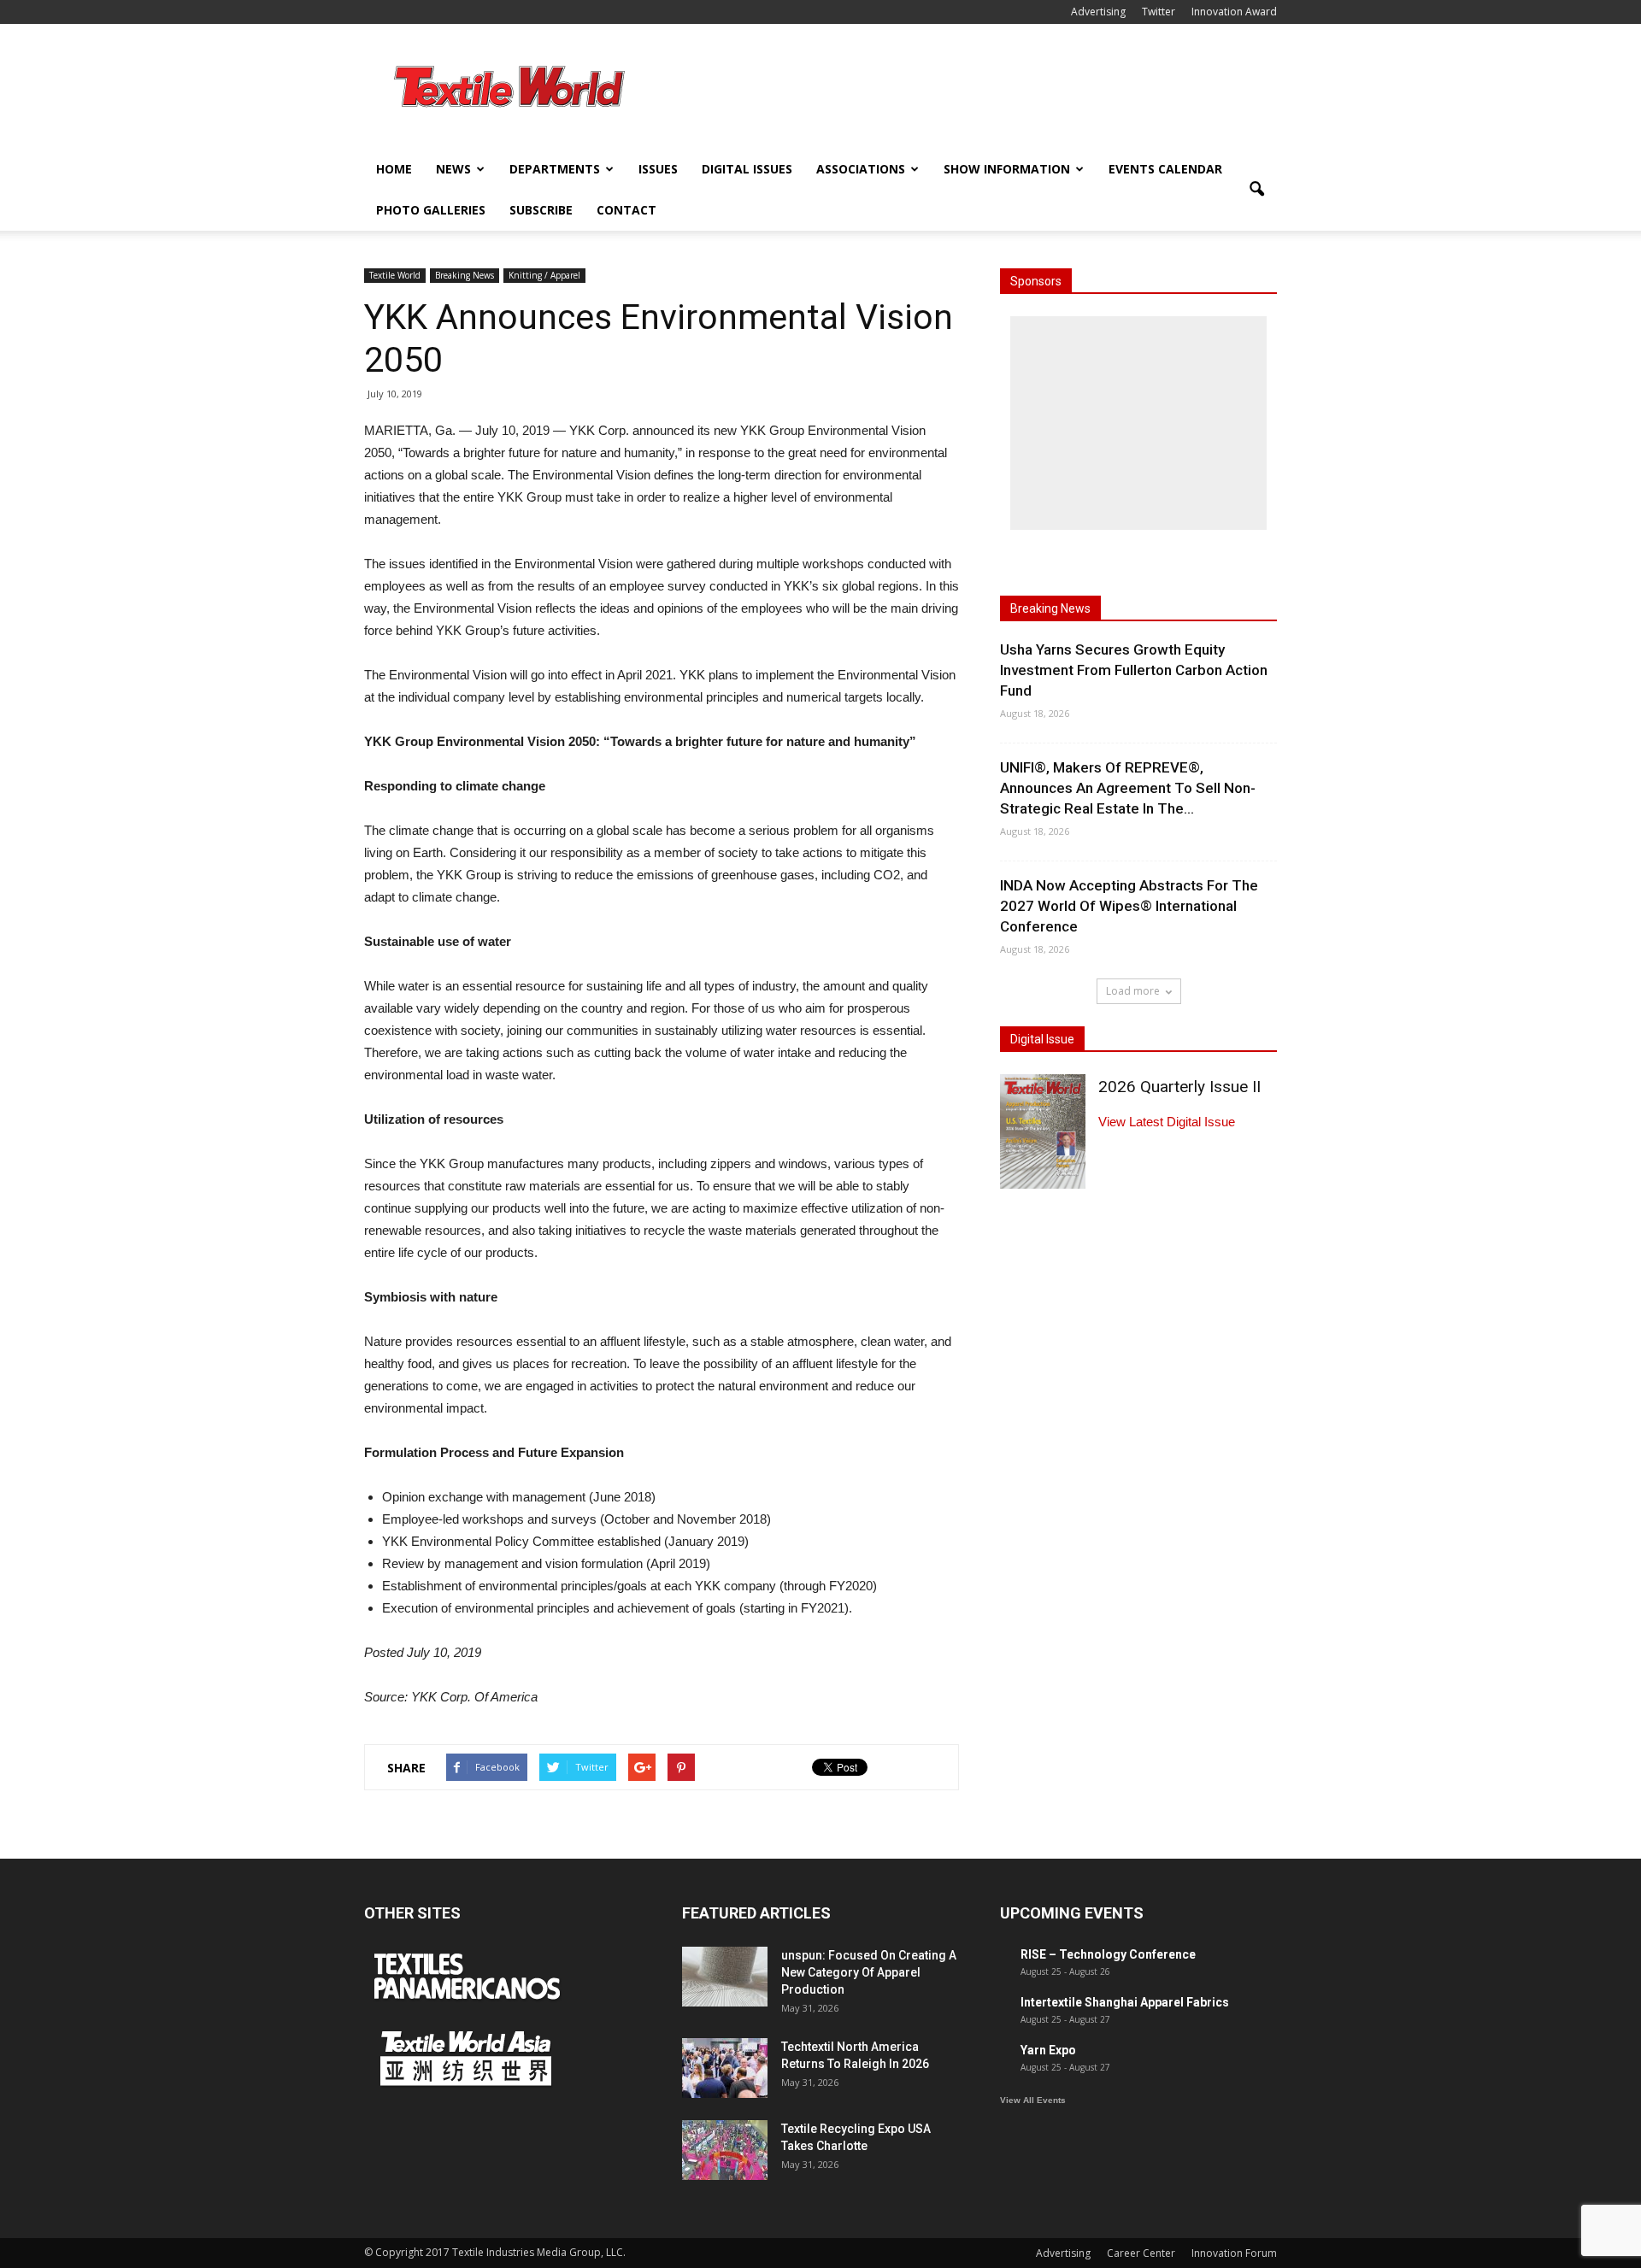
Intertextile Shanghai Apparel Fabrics (1125, 2002)
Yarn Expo (1048, 2050)
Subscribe (541, 210)
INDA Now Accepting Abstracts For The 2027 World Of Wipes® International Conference (1129, 906)
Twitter (1159, 12)
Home (394, 169)
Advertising (1098, 12)
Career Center (1141, 2253)
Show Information (1007, 169)
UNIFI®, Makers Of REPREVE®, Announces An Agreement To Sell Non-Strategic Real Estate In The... (1128, 788)
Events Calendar (1165, 169)
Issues (658, 169)
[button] (1256, 190)
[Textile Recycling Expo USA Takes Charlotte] (725, 2150)
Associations (861, 169)
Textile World (395, 275)
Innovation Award (1234, 12)
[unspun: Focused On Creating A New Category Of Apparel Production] (725, 1977)
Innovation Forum (1234, 2253)
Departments (555, 169)
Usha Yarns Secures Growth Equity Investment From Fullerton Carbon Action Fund (1134, 670)
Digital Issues (747, 169)
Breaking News (465, 275)
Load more (1133, 991)
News (453, 169)
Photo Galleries (431, 210)
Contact (626, 210)
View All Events (1033, 2100)
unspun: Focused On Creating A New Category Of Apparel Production (869, 1972)
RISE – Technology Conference (1108, 1954)
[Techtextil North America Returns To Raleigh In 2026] (725, 2068)
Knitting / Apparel (544, 275)
